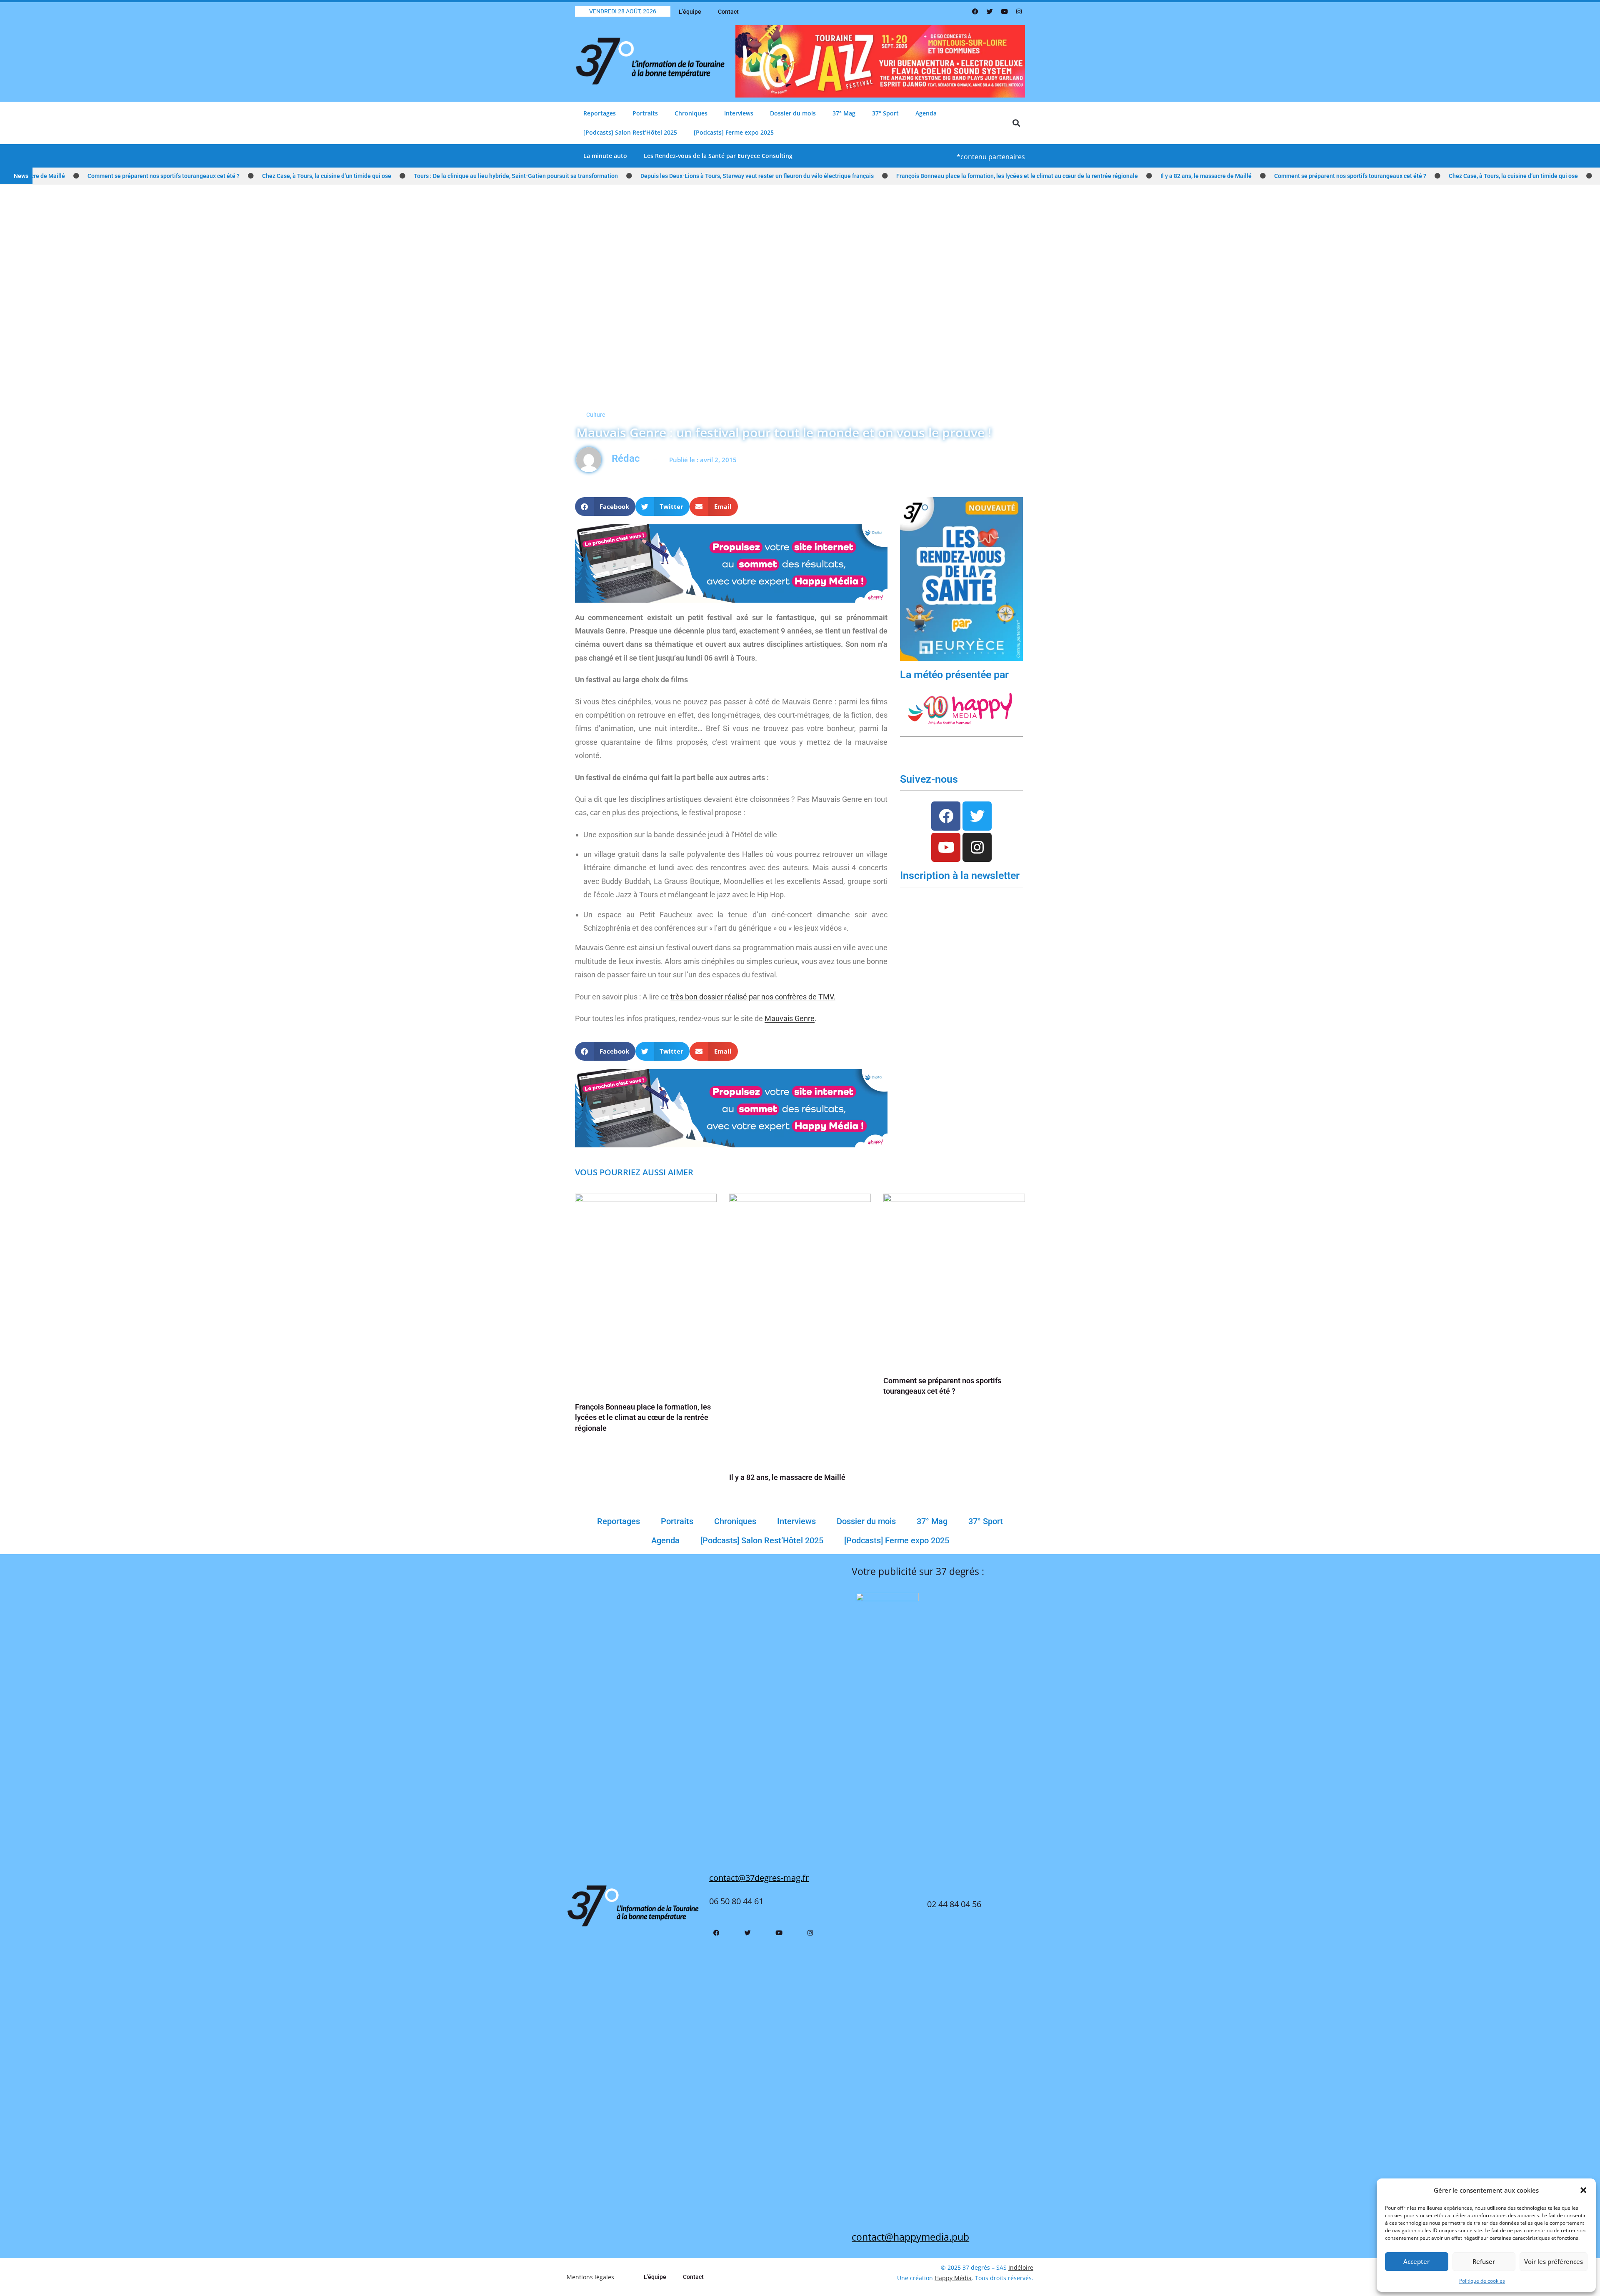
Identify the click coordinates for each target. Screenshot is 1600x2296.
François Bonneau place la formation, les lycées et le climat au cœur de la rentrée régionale (922, 176)
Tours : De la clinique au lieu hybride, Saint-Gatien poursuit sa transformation (421, 176)
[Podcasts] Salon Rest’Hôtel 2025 (630, 132)
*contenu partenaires (991, 157)
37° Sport (885, 113)
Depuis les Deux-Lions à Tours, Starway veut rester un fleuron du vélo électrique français (662, 176)
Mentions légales (590, 2277)
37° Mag (844, 113)
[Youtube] (1004, 12)
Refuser (1484, 2261)
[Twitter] (990, 12)
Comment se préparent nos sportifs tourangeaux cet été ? (1255, 176)
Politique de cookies (1482, 2281)
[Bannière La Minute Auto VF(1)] (961, 579)
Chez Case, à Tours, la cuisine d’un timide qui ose (232, 176)
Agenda (926, 113)
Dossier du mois (793, 113)
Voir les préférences (1554, 2261)
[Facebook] (975, 12)
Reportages (600, 113)
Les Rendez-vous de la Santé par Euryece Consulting (718, 156)
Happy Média (953, 2278)
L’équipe (690, 12)
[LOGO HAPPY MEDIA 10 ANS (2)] (961, 708)
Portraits (645, 113)
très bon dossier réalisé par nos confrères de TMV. (753, 997)
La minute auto (605, 156)
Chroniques (691, 113)
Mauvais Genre (790, 1018)
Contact (728, 12)
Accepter (1416, 2261)
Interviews (739, 113)
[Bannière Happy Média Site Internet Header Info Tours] (731, 563)
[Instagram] (1019, 12)
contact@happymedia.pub (910, 2237)
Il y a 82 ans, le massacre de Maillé (1111, 176)
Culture (596, 415)
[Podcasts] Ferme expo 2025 (734, 132)
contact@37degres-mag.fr (759, 1878)
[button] (1583, 2190)
